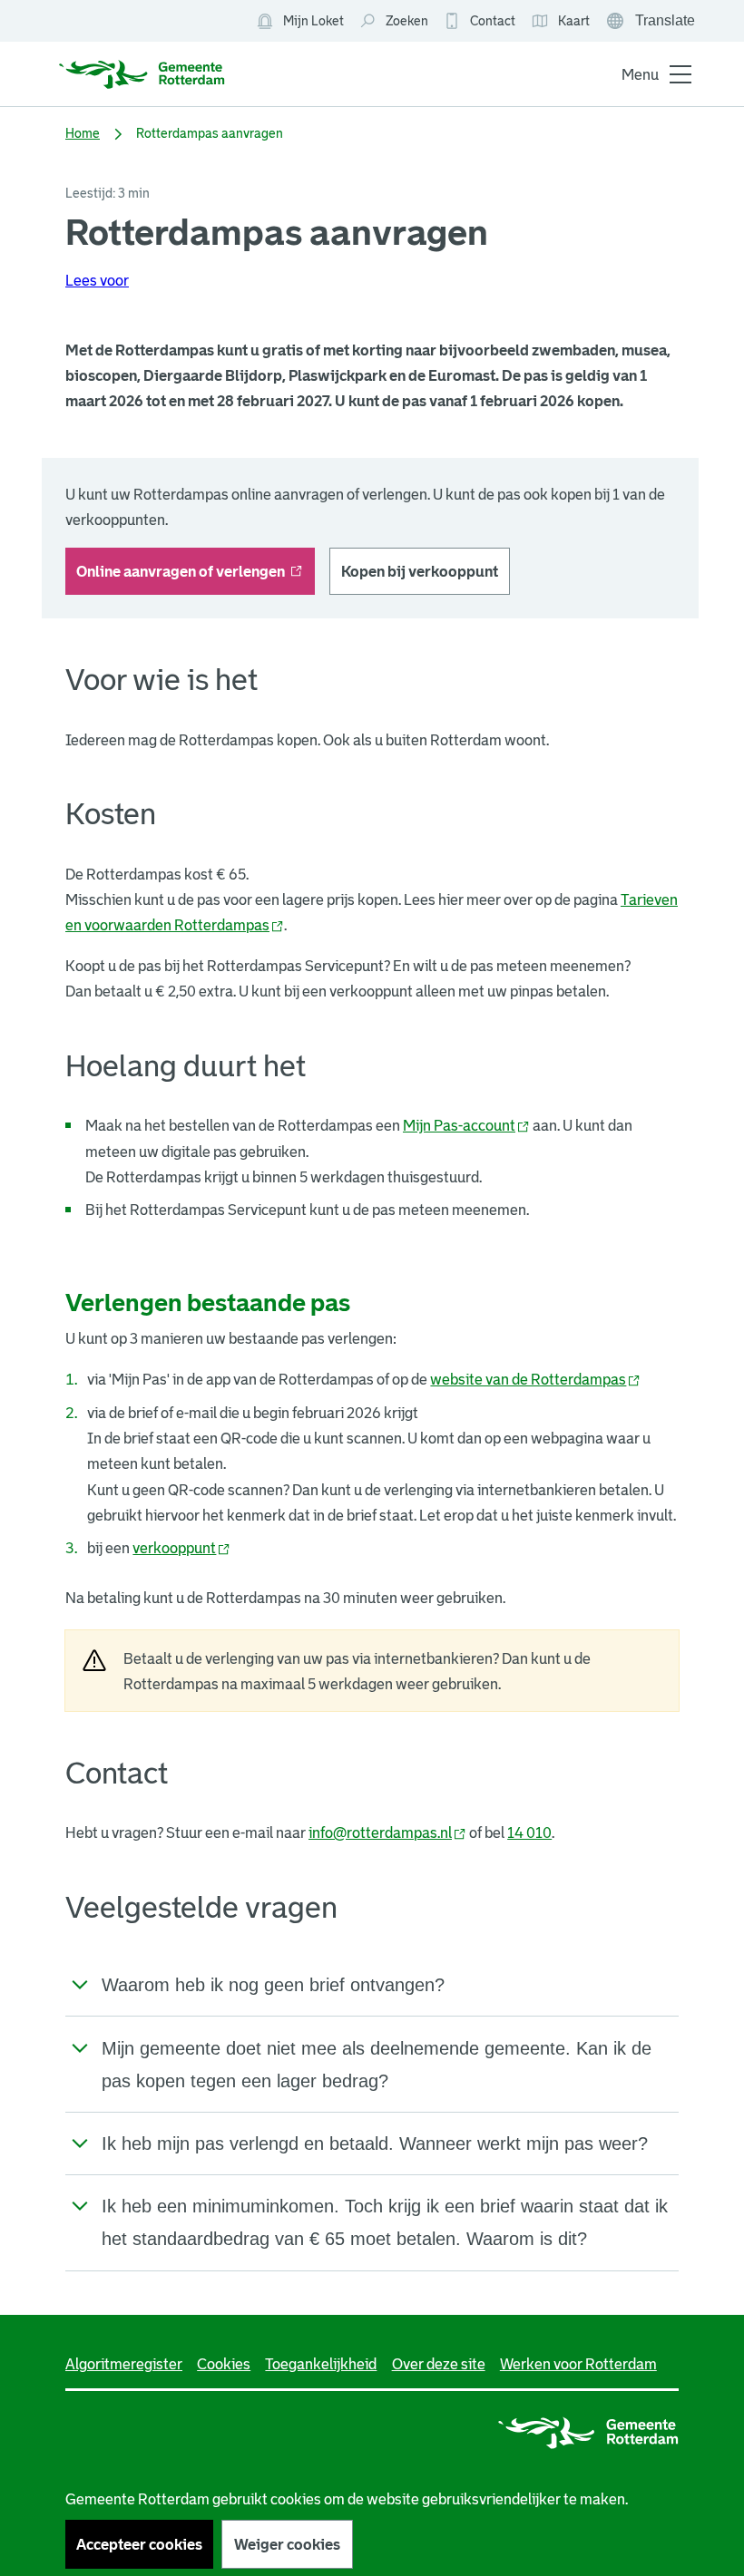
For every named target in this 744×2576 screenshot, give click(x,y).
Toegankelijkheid (321, 2364)
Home (83, 133)
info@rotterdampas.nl (387, 1832)
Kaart (560, 22)
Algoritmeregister (124, 2364)
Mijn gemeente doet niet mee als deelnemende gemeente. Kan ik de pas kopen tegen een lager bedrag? (377, 2065)
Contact (493, 21)
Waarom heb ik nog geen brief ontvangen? (273, 1985)
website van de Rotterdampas (535, 1379)
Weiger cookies (287, 2544)
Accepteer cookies (139, 2544)
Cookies (224, 2364)
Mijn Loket (300, 22)
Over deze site (439, 2364)
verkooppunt (181, 1548)
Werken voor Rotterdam (578, 2364)
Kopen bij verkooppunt (420, 571)
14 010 (529, 1832)
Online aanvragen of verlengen (195, 577)
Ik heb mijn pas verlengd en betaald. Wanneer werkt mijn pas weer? (375, 2143)
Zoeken (407, 21)
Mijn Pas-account (466, 1125)
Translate (652, 23)
